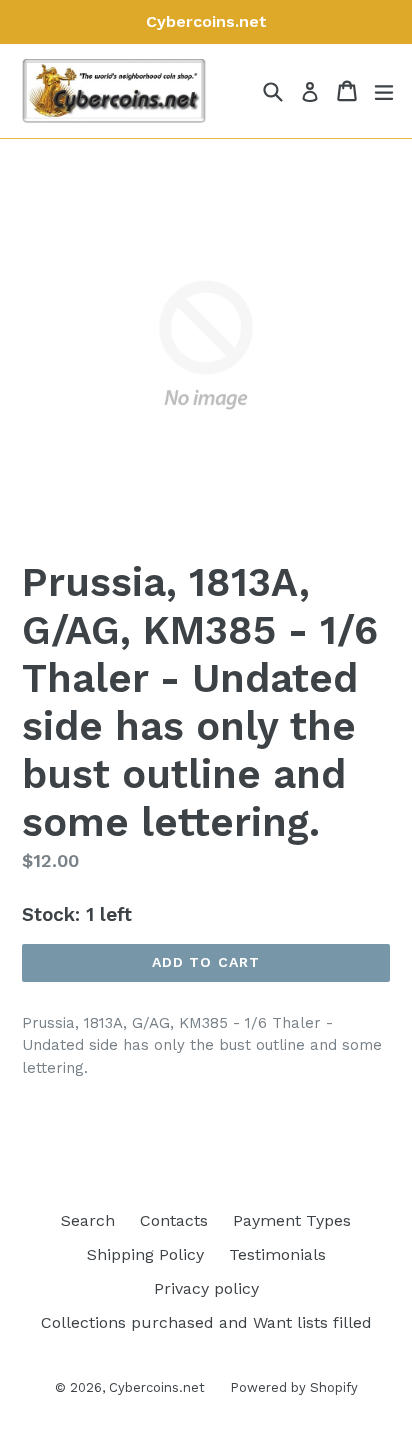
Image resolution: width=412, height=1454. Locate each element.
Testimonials (277, 1254)
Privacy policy (206, 1288)
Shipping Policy (145, 1254)
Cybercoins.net (157, 1387)
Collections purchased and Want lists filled (206, 1322)
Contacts (174, 1220)
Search (88, 1220)
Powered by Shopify (294, 1387)
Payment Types (292, 1220)
